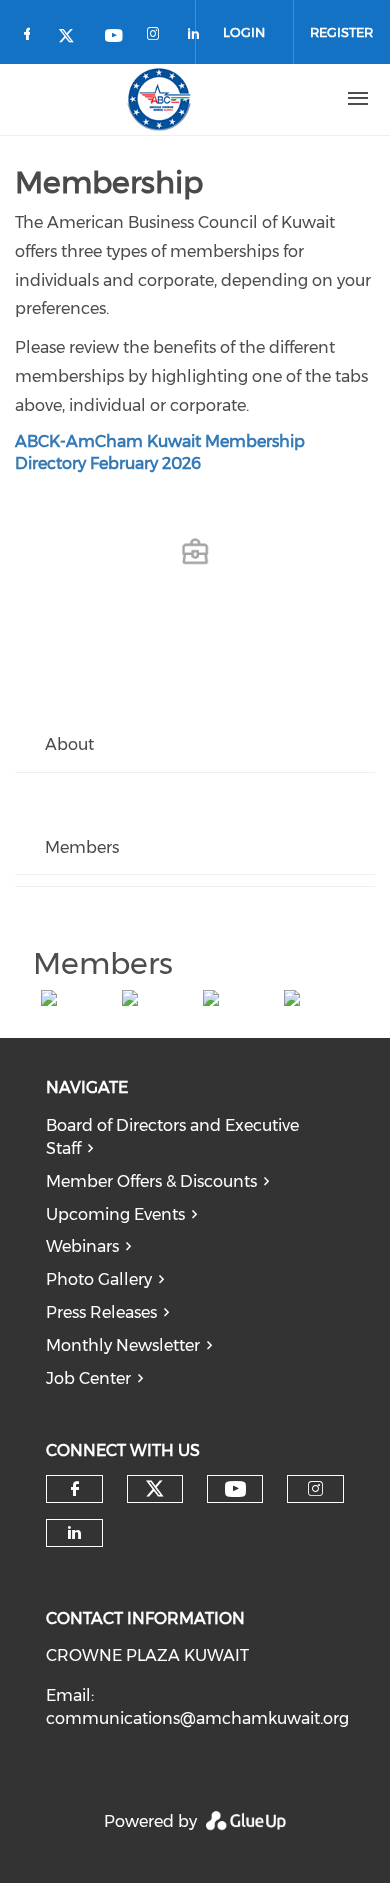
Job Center (88, 1378)
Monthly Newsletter (123, 1345)
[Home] (159, 99)
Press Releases (101, 1312)
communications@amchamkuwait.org (197, 1718)
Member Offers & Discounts (151, 1181)
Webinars (82, 1246)
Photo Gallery (99, 1279)
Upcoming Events (115, 1214)
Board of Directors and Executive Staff (172, 1137)
